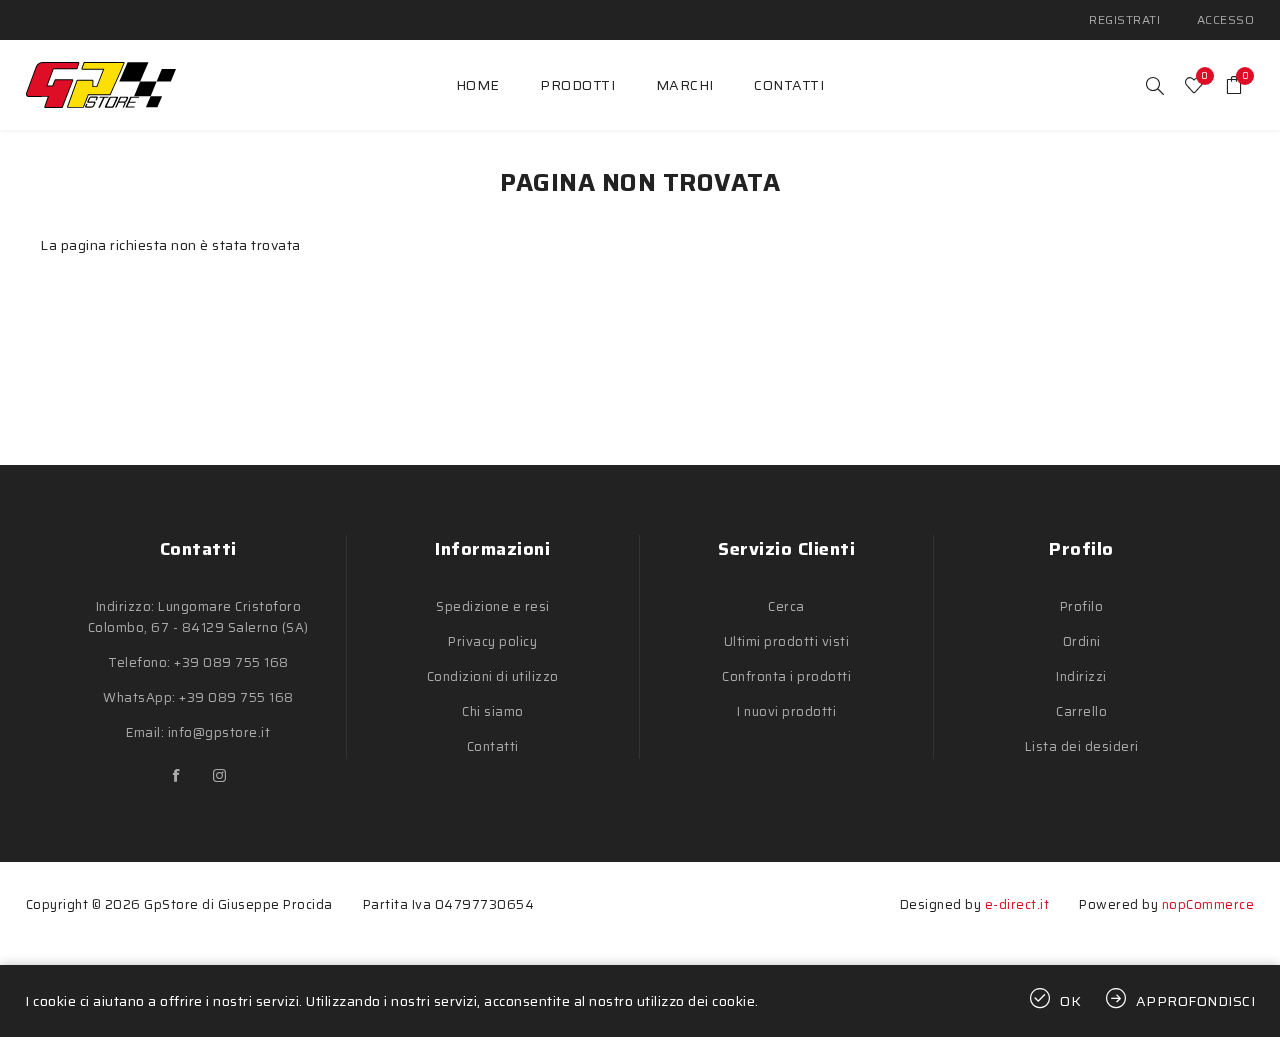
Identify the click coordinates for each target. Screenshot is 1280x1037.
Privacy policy (492, 641)
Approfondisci (1196, 1001)
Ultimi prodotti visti (787, 641)
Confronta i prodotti (786, 676)
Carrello (1081, 711)
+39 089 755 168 (231, 662)
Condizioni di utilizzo (493, 676)
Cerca (786, 606)
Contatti (493, 746)
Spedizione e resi (493, 606)
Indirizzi (1081, 676)
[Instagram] (220, 776)
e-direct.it (1017, 904)
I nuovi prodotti (786, 711)
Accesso (1226, 19)
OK (1071, 1001)
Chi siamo (493, 711)
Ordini (1082, 641)
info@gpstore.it (219, 732)
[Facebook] (177, 776)
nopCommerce (1208, 904)
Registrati (1124, 19)
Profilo (1082, 606)
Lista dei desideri (1082, 746)
